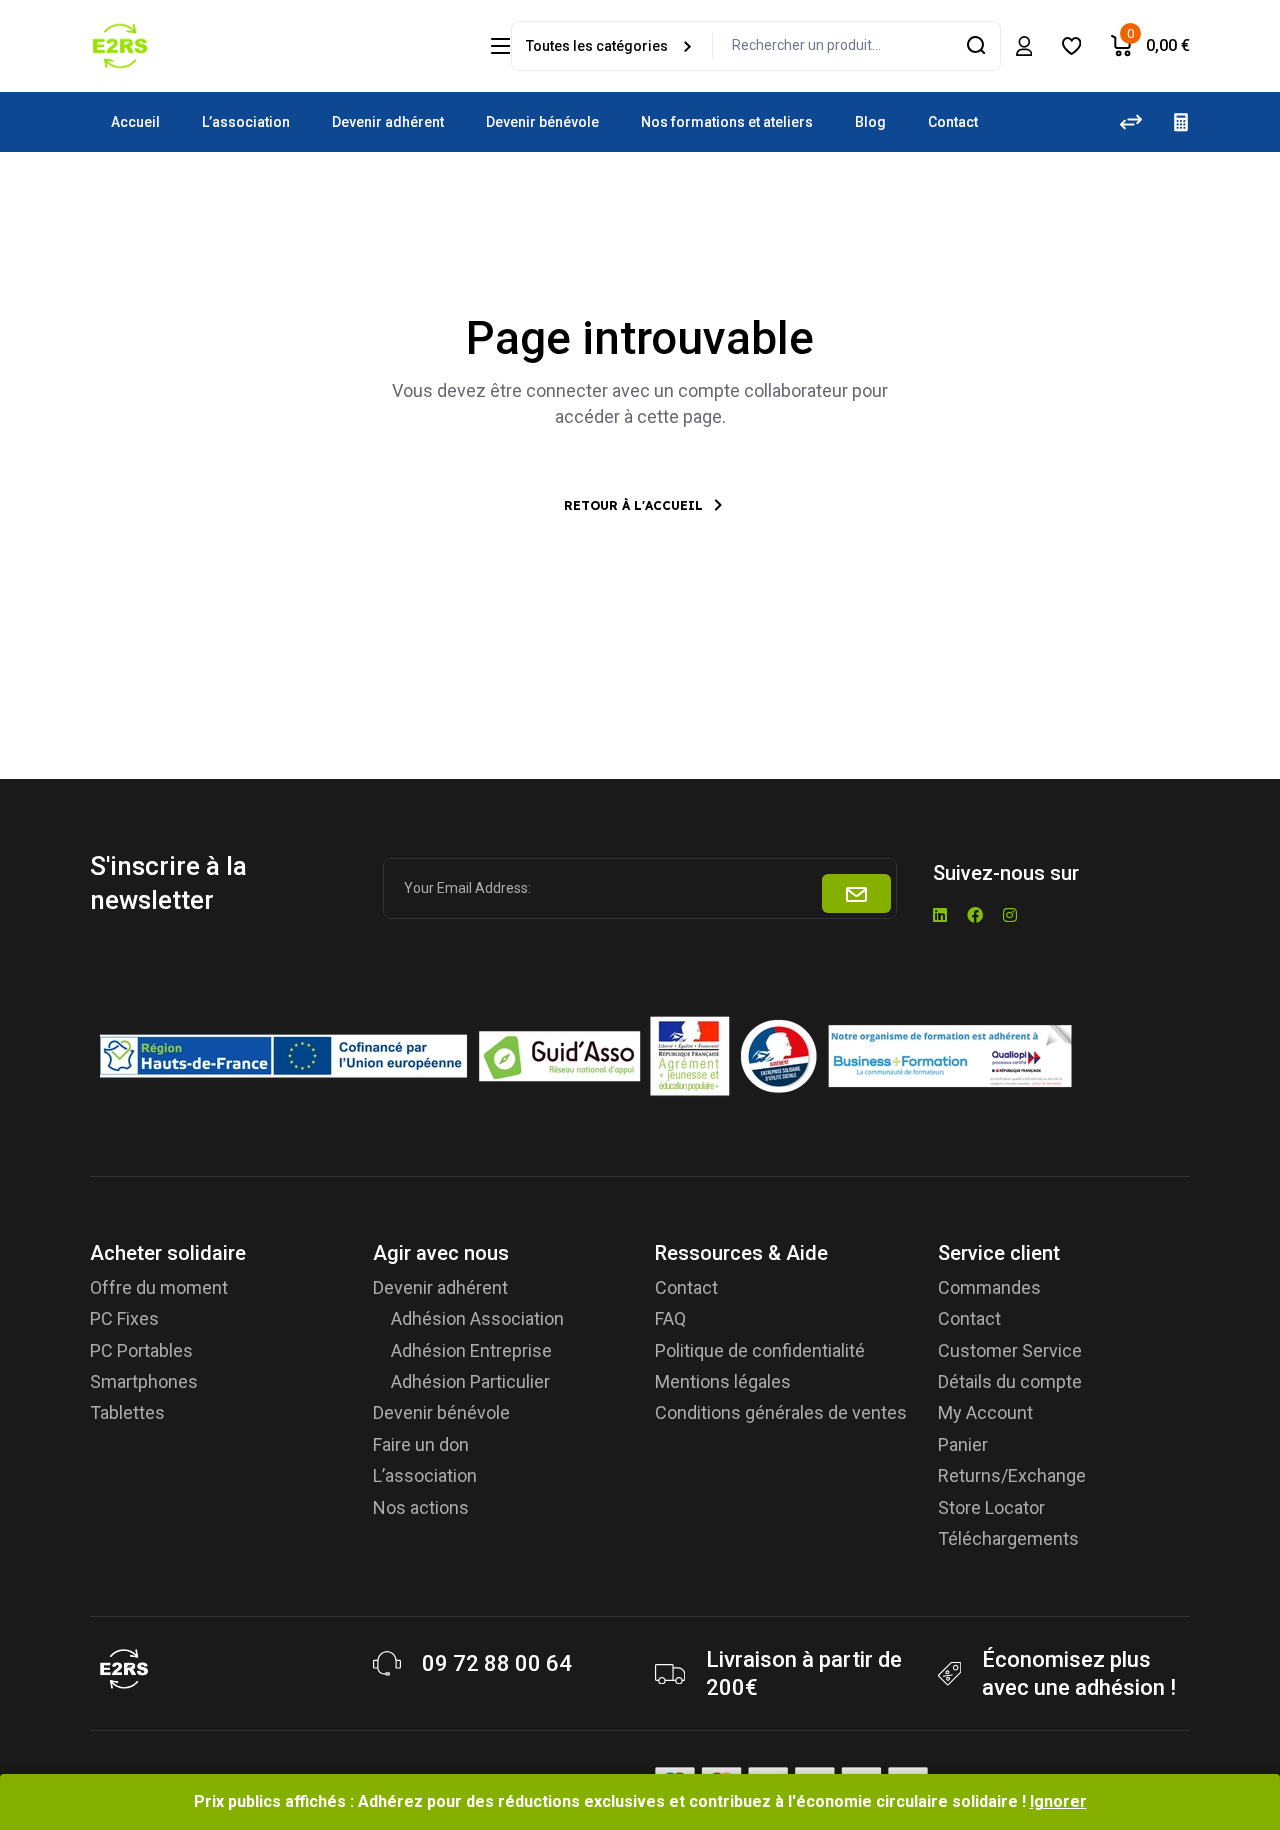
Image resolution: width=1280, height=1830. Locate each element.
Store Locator (991, 1507)
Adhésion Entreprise (471, 1350)
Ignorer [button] (1058, 1801)
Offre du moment (159, 1287)
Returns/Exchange (1012, 1475)
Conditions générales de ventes (781, 1412)
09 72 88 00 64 (497, 1663)
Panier (963, 1444)
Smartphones (144, 1381)
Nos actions (421, 1507)
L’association (425, 1475)
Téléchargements (1008, 1538)
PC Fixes (124, 1318)
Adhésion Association (477, 1318)
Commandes (989, 1287)
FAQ (670, 1318)
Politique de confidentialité (760, 1350)
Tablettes (127, 1412)
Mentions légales (723, 1381)
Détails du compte (1010, 1381)
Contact (686, 1287)
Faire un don (421, 1444)
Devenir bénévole (441, 1412)
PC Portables (141, 1350)
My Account (985, 1412)
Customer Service (1010, 1350)
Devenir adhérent (440, 1287)
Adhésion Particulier (470, 1381)
